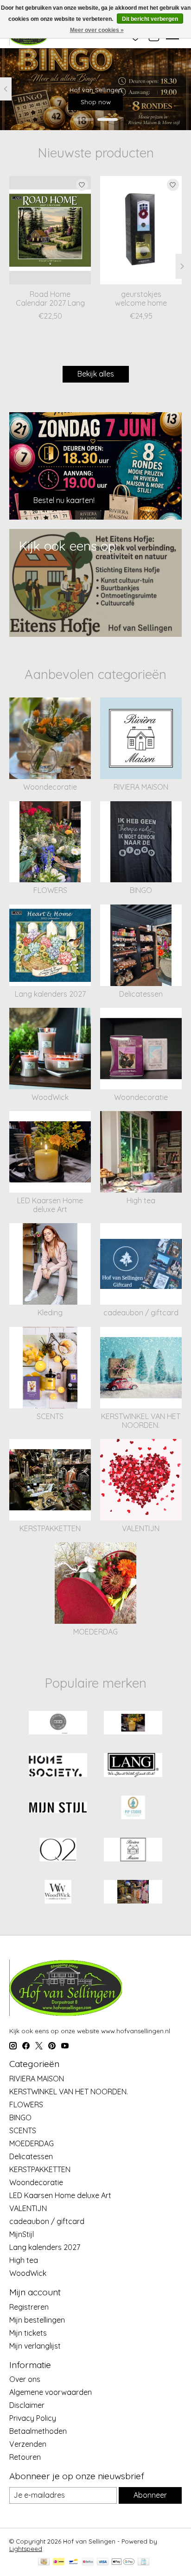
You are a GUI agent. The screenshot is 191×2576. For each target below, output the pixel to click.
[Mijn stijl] (58, 1808)
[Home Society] (58, 1766)
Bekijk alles (96, 374)
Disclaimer (27, 2405)
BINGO (141, 890)
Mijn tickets (28, 2333)
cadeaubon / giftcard (141, 1313)
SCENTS (50, 1416)
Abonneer (150, 2495)
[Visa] (103, 2562)
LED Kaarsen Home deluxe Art (50, 1205)
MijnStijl (22, 2234)
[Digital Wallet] (123, 2562)
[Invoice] (143, 2562)
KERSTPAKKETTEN (50, 1528)
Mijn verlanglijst (35, 2346)
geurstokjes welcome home (141, 299)
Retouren (25, 2457)
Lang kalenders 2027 (50, 994)
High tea (141, 1200)
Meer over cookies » (97, 30)
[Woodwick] (58, 1893)
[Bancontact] (73, 2562)
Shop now (96, 101)
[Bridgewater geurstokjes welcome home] (141, 230)
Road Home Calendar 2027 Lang (50, 299)
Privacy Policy (33, 2418)
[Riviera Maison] (133, 1850)
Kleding (50, 1313)
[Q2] (58, 1850)
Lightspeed (26, 2549)
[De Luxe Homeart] (133, 1724)
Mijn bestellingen (37, 2320)
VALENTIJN (141, 1528)
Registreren (29, 2307)
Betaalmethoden (38, 2431)
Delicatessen (141, 994)
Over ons (25, 2379)
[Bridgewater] (58, 1724)
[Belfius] (88, 2562)
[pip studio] (133, 1808)
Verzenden (28, 2444)
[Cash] (44, 2562)
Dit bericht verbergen (150, 19)
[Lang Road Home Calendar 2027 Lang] (50, 230)
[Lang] (133, 1766)
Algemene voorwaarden (51, 2392)
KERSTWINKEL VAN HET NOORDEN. (141, 1421)
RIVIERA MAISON (141, 787)
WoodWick (50, 1097)
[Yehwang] (133, 1893)
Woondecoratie (50, 787)
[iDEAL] (59, 2562)
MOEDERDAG (95, 1632)
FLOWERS (50, 890)
